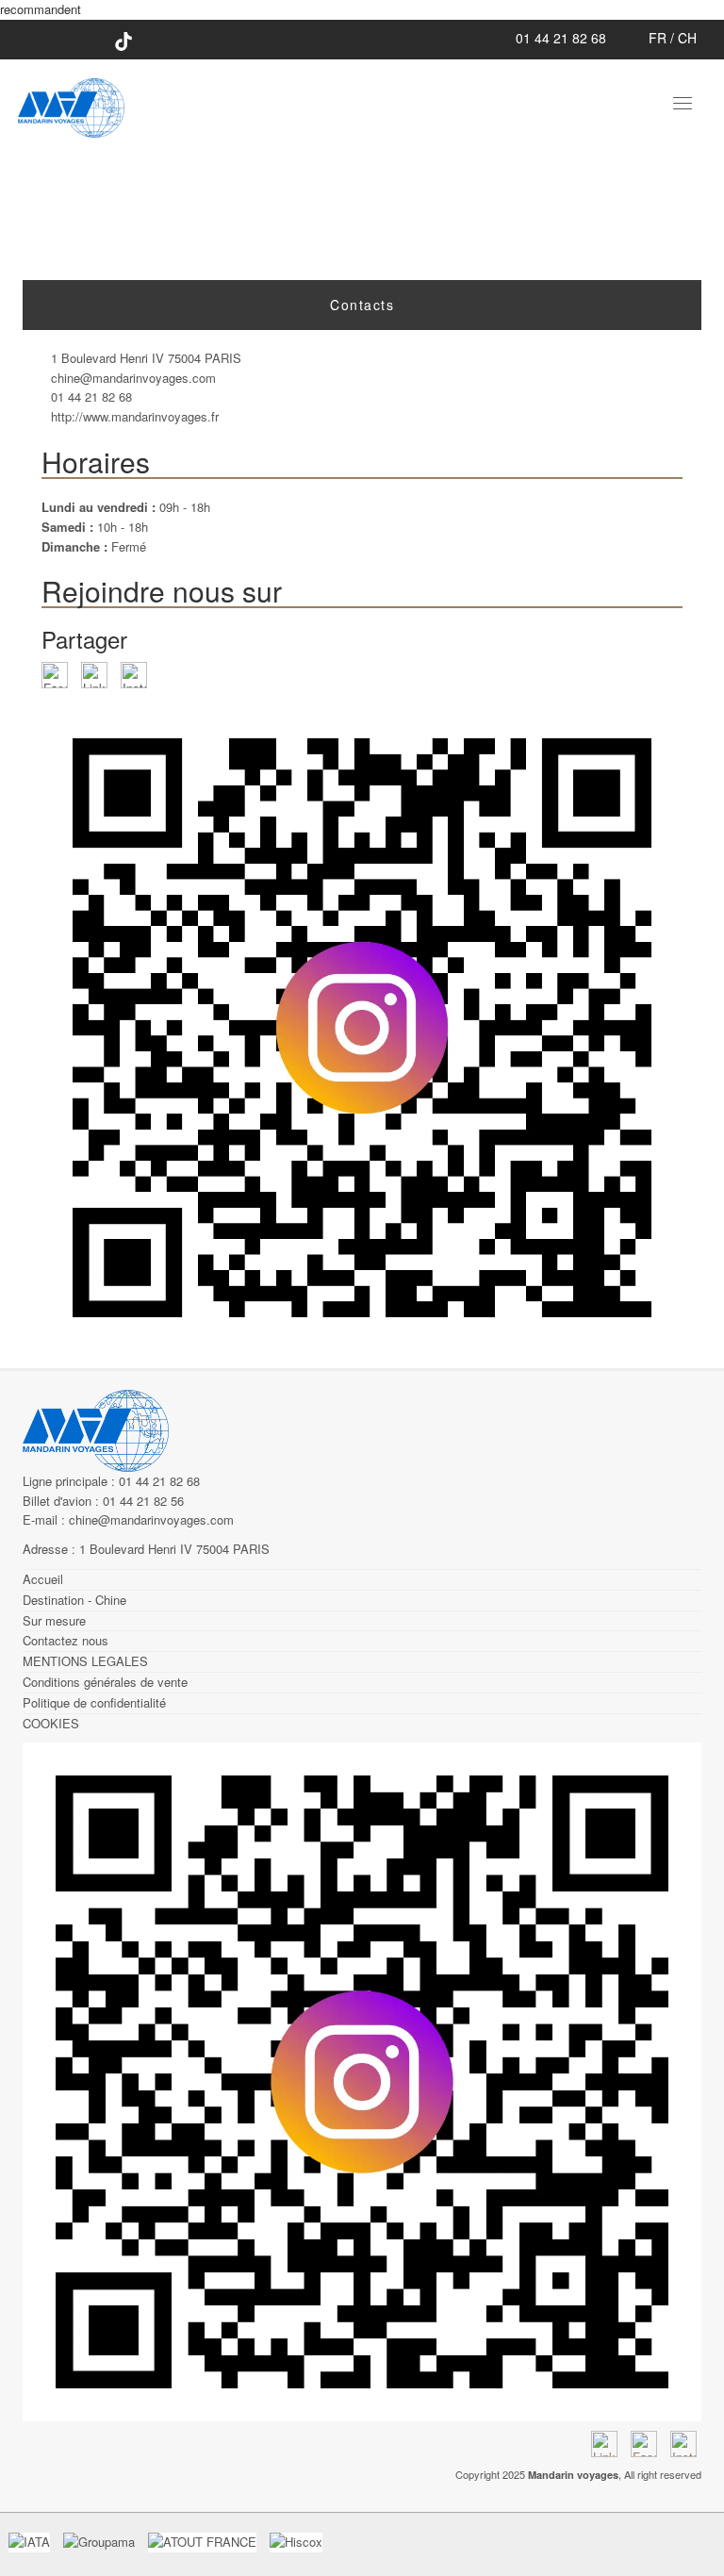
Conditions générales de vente (105, 1682)
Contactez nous (66, 1640)
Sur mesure (54, 1620)
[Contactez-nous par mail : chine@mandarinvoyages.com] (627, 38)
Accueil (43, 1579)
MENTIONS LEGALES (85, 1661)
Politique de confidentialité (94, 1702)
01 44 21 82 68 (559, 38)
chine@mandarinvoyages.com (133, 378)
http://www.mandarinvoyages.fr (135, 416)
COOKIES (51, 1723)
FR (658, 38)
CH (687, 38)
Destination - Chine (74, 1600)
